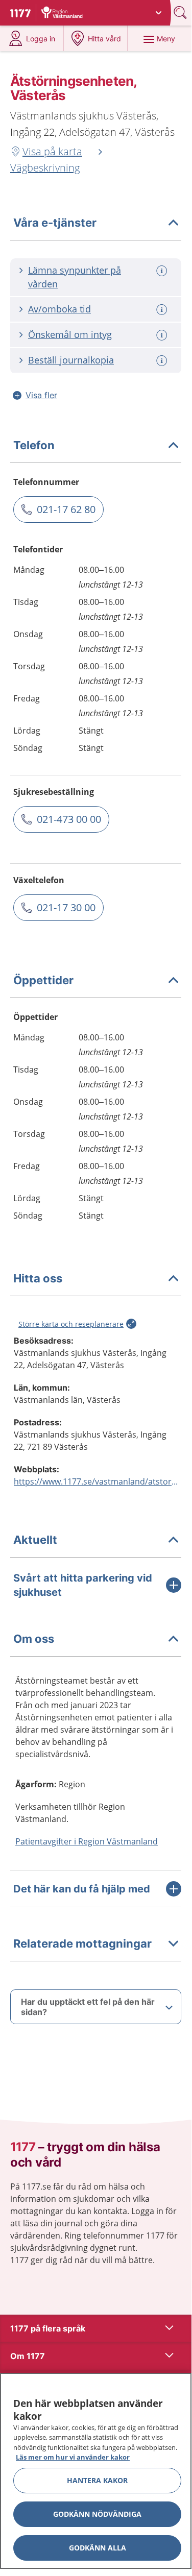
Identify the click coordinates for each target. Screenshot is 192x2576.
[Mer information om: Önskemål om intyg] (163, 335)
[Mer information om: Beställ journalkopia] (163, 361)
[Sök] (181, 13)
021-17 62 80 (66, 509)
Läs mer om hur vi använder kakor (73, 2457)
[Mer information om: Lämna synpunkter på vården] (163, 271)
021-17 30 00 (66, 907)
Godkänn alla (98, 2548)
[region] (96, 2471)
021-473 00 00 (69, 819)
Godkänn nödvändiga (97, 2514)
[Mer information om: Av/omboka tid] (163, 310)
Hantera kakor (97, 2480)
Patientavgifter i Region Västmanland (87, 1841)
